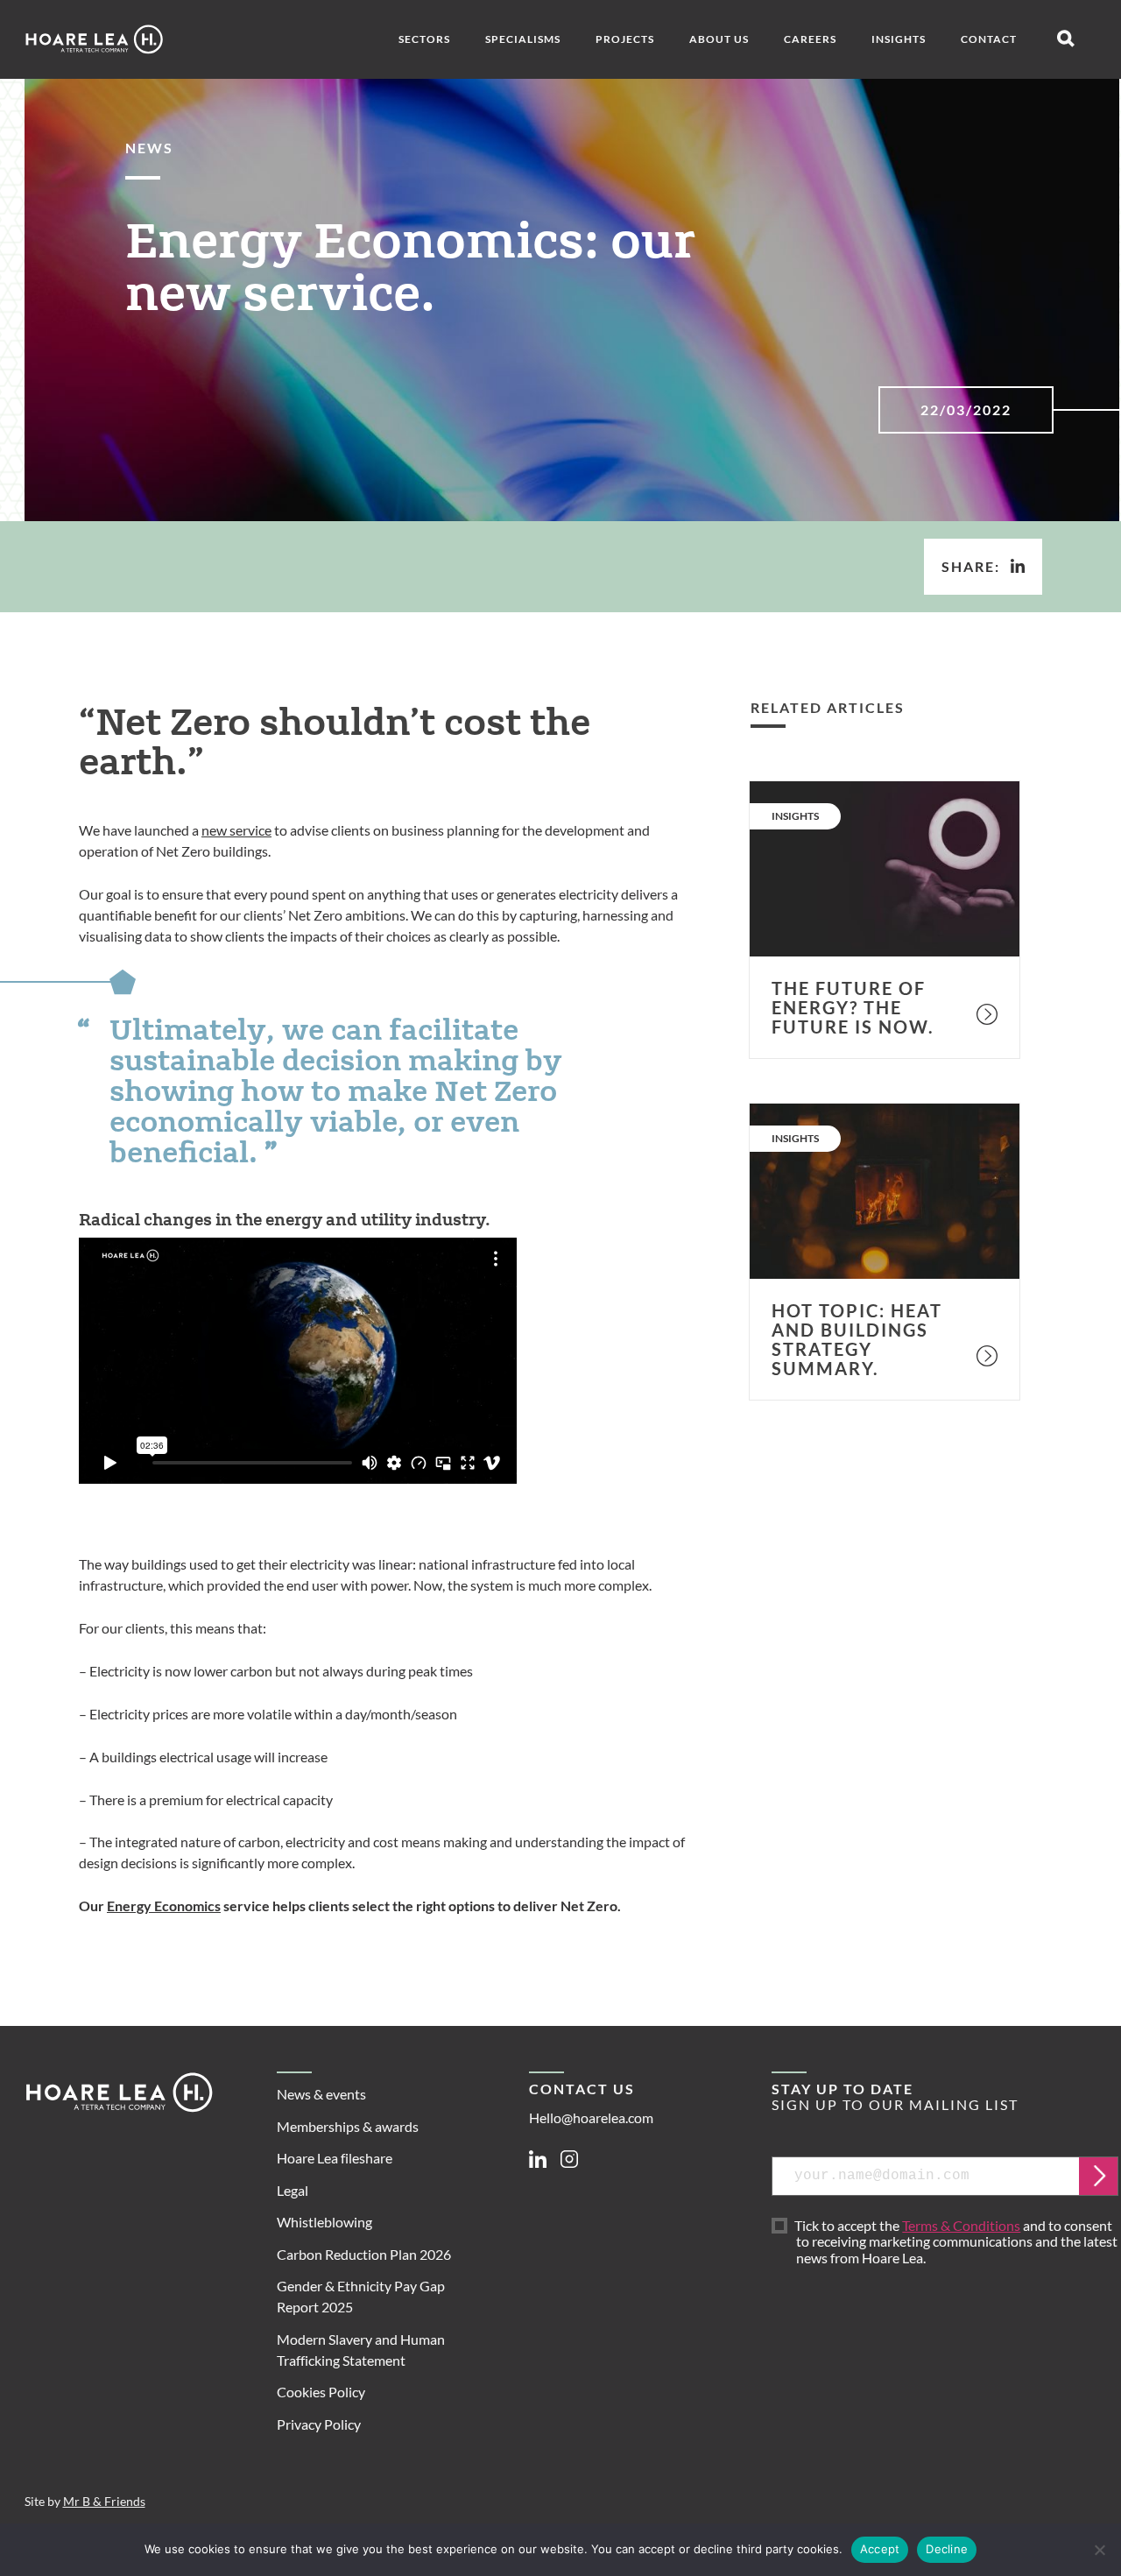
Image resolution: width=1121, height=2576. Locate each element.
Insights (899, 39)
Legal (293, 2190)
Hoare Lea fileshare (335, 2158)
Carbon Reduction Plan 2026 (364, 2254)
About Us (719, 39)
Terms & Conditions (961, 2225)
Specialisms (523, 39)
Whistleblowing (324, 2222)
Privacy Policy (319, 2424)
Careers (810, 39)
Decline (947, 2549)
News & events (321, 2094)
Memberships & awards (348, 2126)
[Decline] (1099, 2550)
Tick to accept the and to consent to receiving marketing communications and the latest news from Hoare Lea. (957, 2242)
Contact (989, 39)
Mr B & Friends (104, 2502)
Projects (625, 39)
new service (236, 830)
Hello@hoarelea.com (591, 2117)
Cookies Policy (321, 2392)
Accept (880, 2549)
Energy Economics (164, 1906)
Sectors (424, 39)
